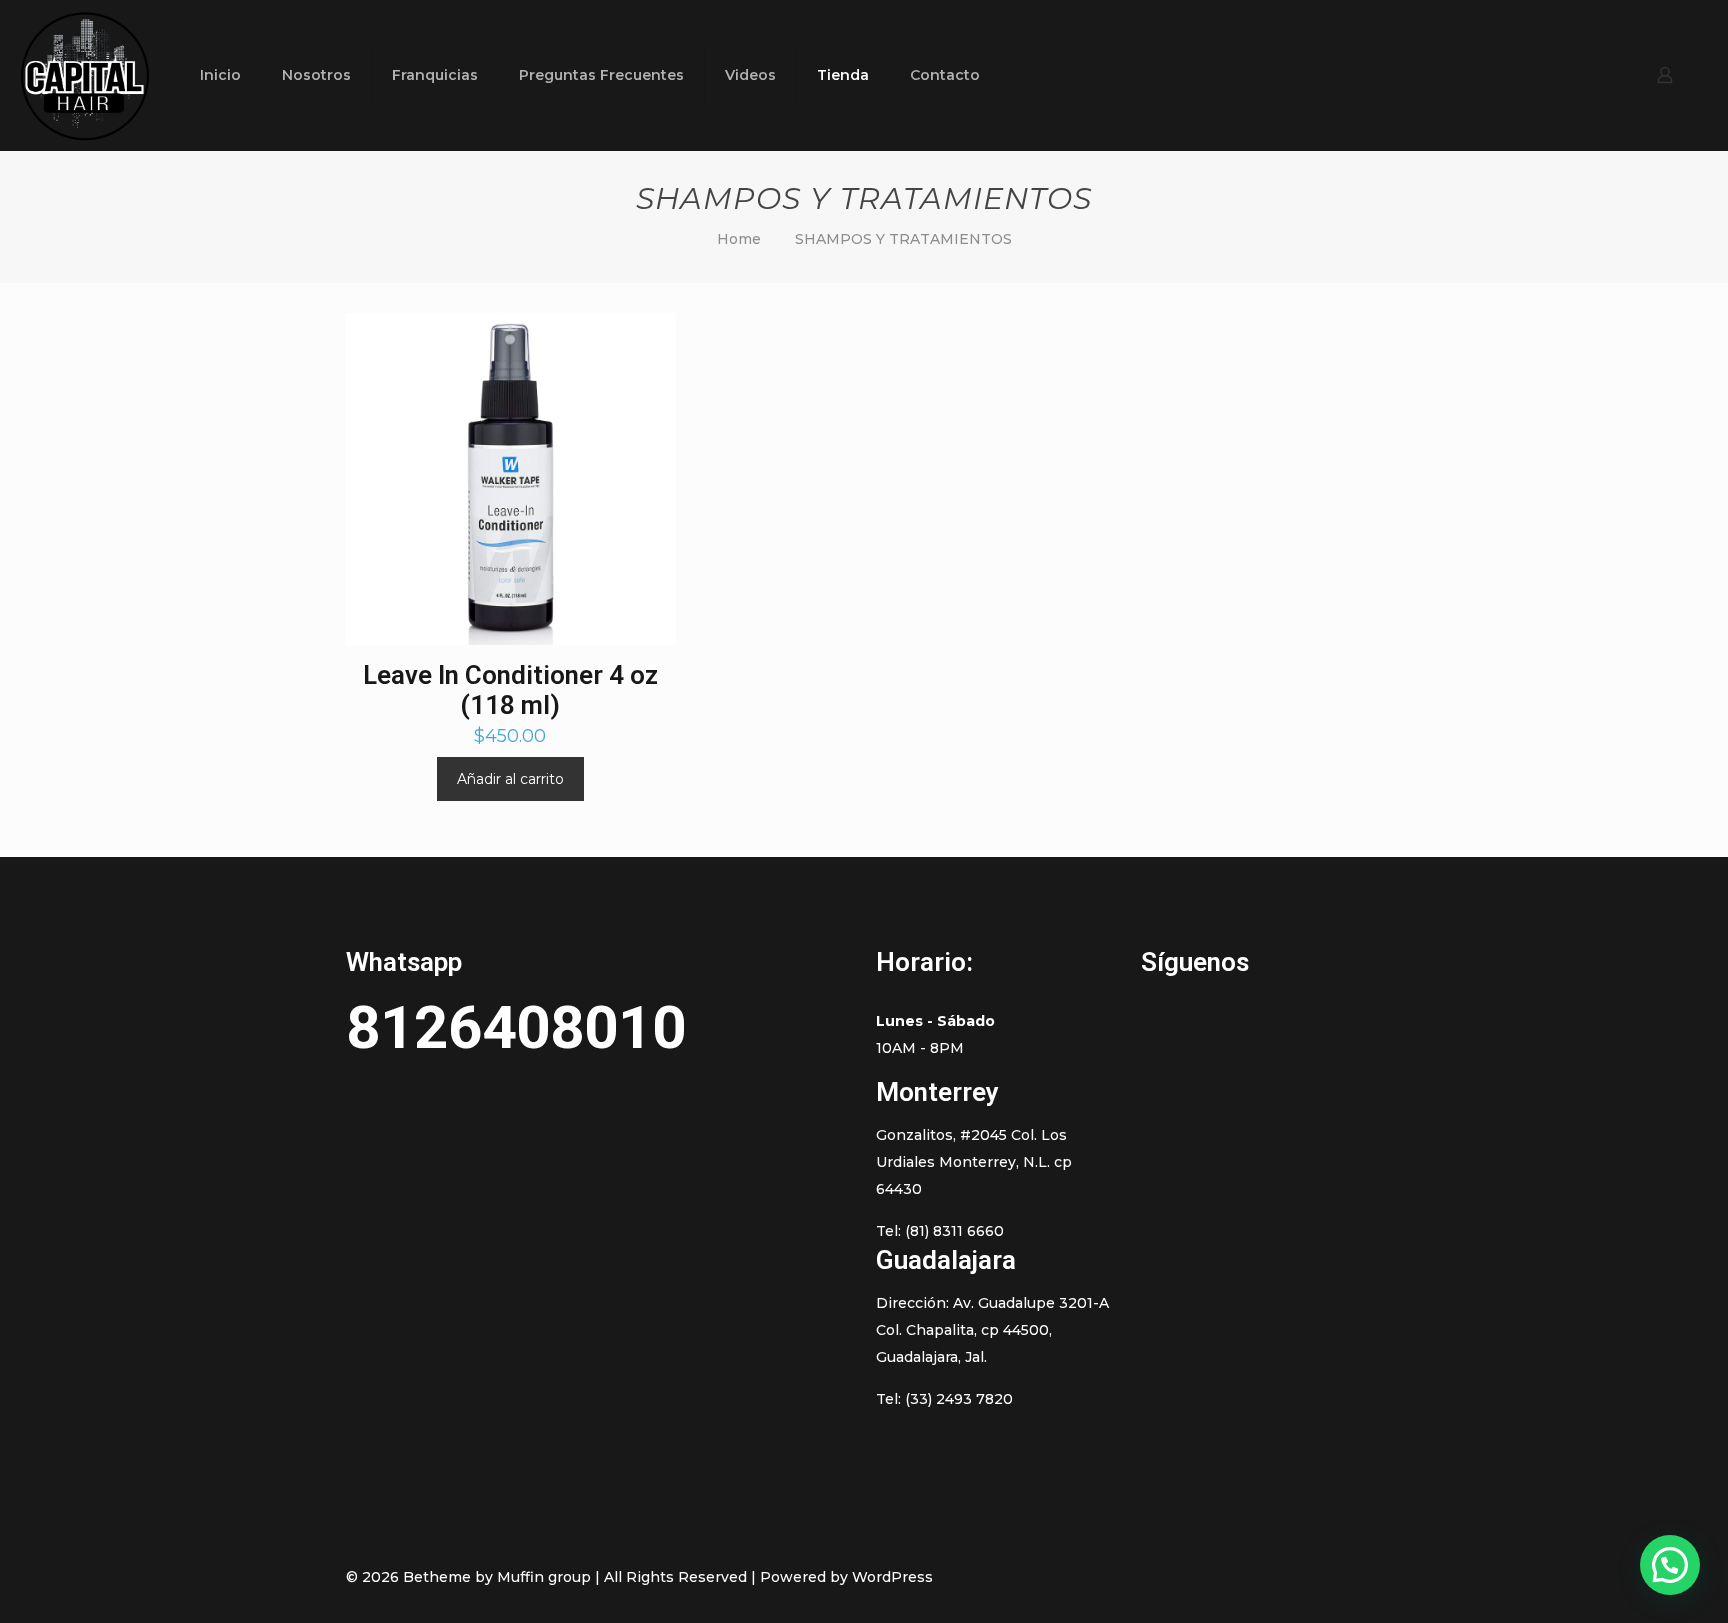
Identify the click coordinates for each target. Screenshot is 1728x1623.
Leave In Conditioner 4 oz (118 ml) (510, 690)
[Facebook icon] (1249, 1576)
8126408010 (516, 1027)
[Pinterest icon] (1291, 1576)
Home (739, 239)
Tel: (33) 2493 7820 (944, 1399)
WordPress (892, 1577)
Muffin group (544, 1577)
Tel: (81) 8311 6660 (940, 1231)
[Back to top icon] (1361, 1576)
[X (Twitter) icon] (1270, 1576)
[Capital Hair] (85, 75)
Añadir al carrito (510, 779)
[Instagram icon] (1312, 1576)
